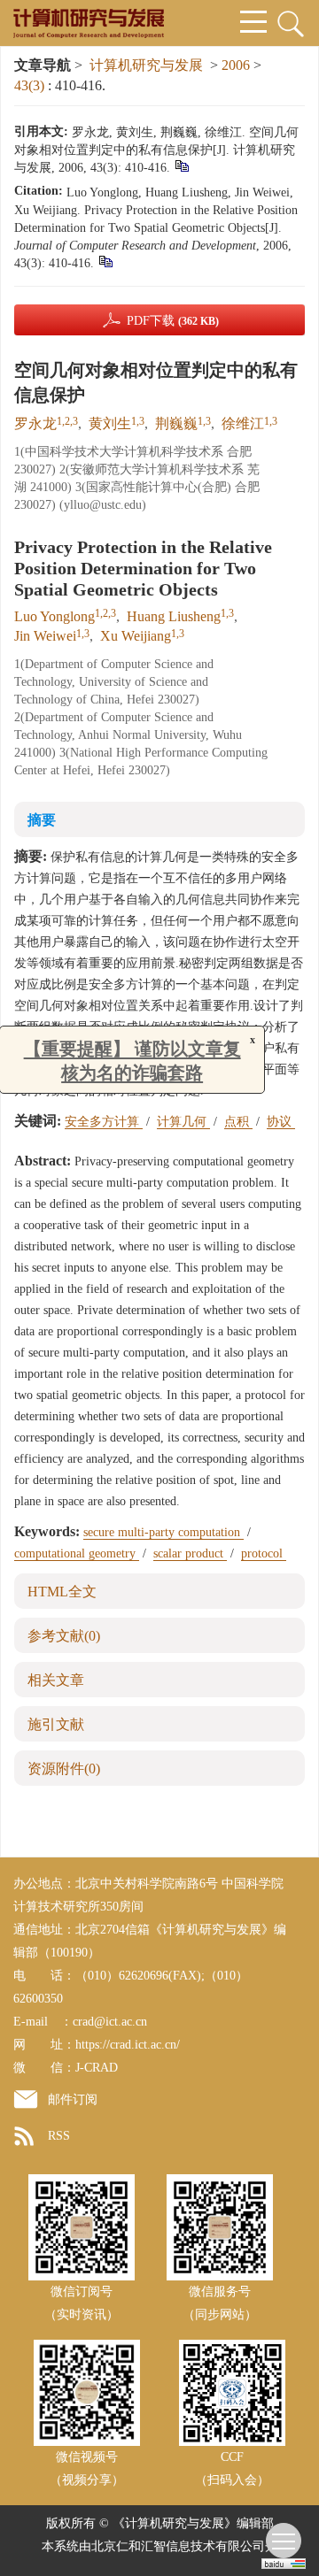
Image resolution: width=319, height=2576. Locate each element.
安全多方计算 (104, 1122)
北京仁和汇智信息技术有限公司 (178, 2546)
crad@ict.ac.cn (110, 2022)
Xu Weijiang (136, 636)
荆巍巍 (176, 423)
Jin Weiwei (45, 636)
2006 (236, 65)
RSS (59, 2136)
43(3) (31, 85)
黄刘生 (110, 423)
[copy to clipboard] (105, 261)
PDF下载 (173, 321)
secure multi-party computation (163, 1532)
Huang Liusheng (174, 616)
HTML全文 (62, 1592)
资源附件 (64, 1769)
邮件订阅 (73, 2099)
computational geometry (77, 1553)
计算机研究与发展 (146, 65)
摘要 (42, 820)
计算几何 (183, 1122)
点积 (238, 1122)
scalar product (190, 1553)
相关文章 (56, 1680)
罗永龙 (35, 423)
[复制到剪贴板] (181, 165)
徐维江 (243, 423)
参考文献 (64, 1636)
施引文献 (56, 1724)
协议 (281, 1122)
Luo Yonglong (54, 616)
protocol (264, 1553)
